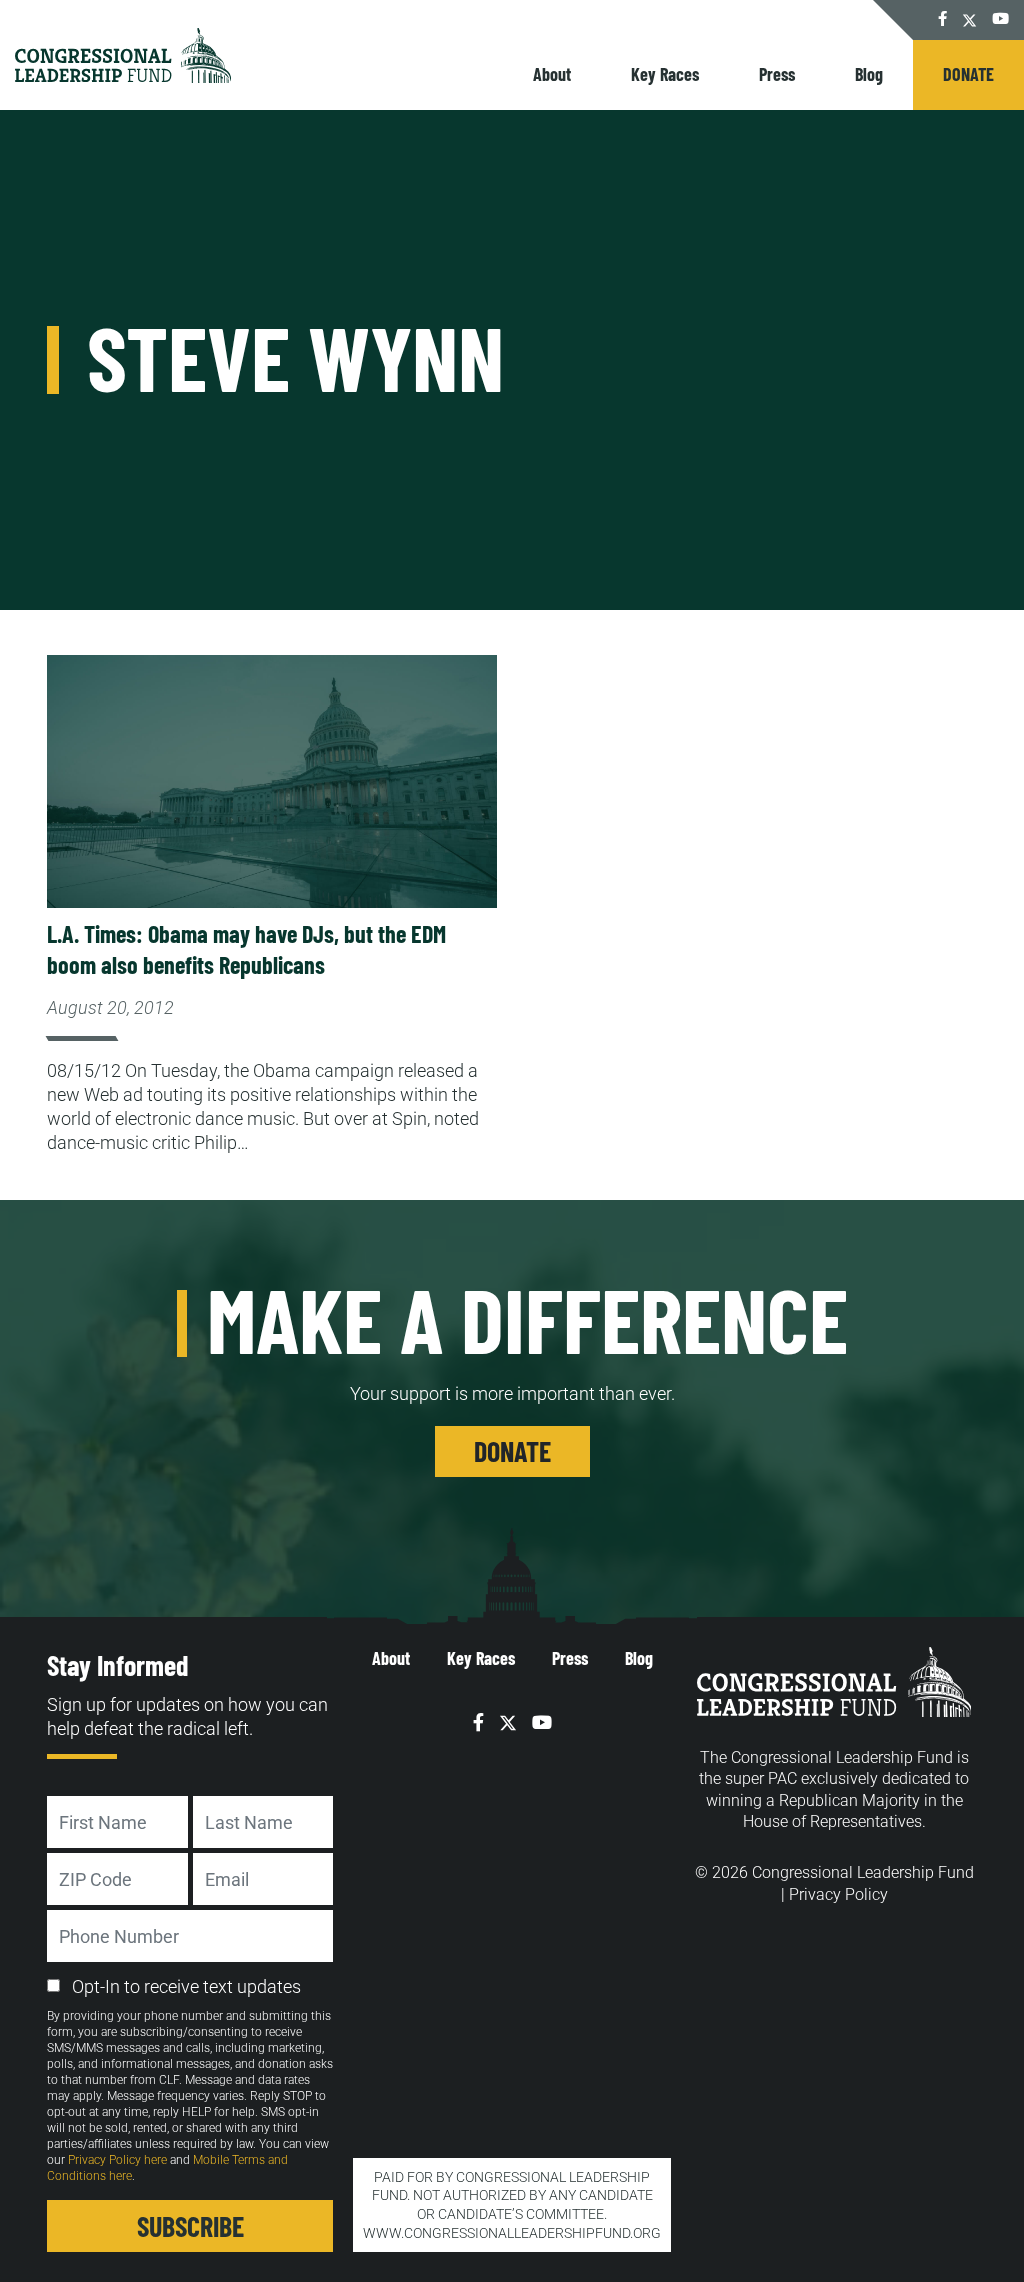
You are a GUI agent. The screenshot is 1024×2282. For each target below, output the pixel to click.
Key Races (665, 74)
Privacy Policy (838, 1894)
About (552, 74)
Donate (968, 74)
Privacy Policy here (117, 2160)
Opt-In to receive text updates (186, 1986)
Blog (869, 74)
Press (777, 74)
